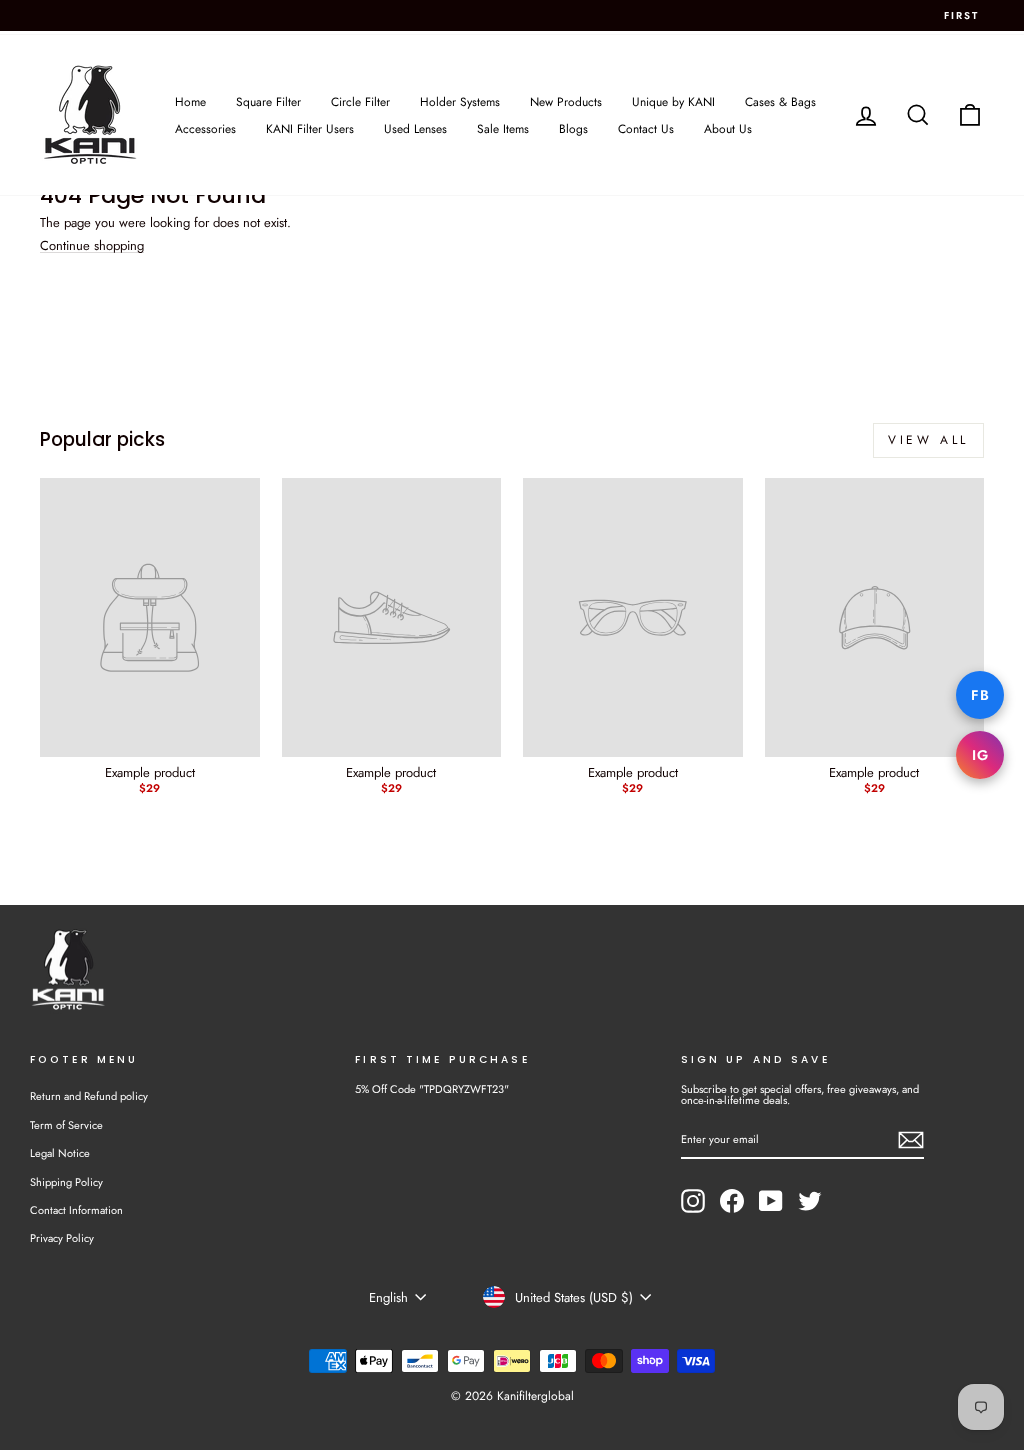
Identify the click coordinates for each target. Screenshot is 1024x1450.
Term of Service (66, 1125)
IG (980, 755)
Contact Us (646, 129)
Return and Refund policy (89, 1096)
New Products (566, 102)
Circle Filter (360, 102)
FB (980, 695)
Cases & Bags (780, 102)
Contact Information (76, 1210)
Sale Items (503, 129)
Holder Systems (460, 102)
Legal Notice (60, 1153)
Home (190, 102)
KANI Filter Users (310, 129)
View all (928, 440)
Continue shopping (92, 246)
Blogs (573, 129)
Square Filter (268, 102)
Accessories (205, 129)
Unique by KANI (673, 102)
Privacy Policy (62, 1238)
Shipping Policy (66, 1182)
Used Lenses (415, 129)
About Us (728, 129)
